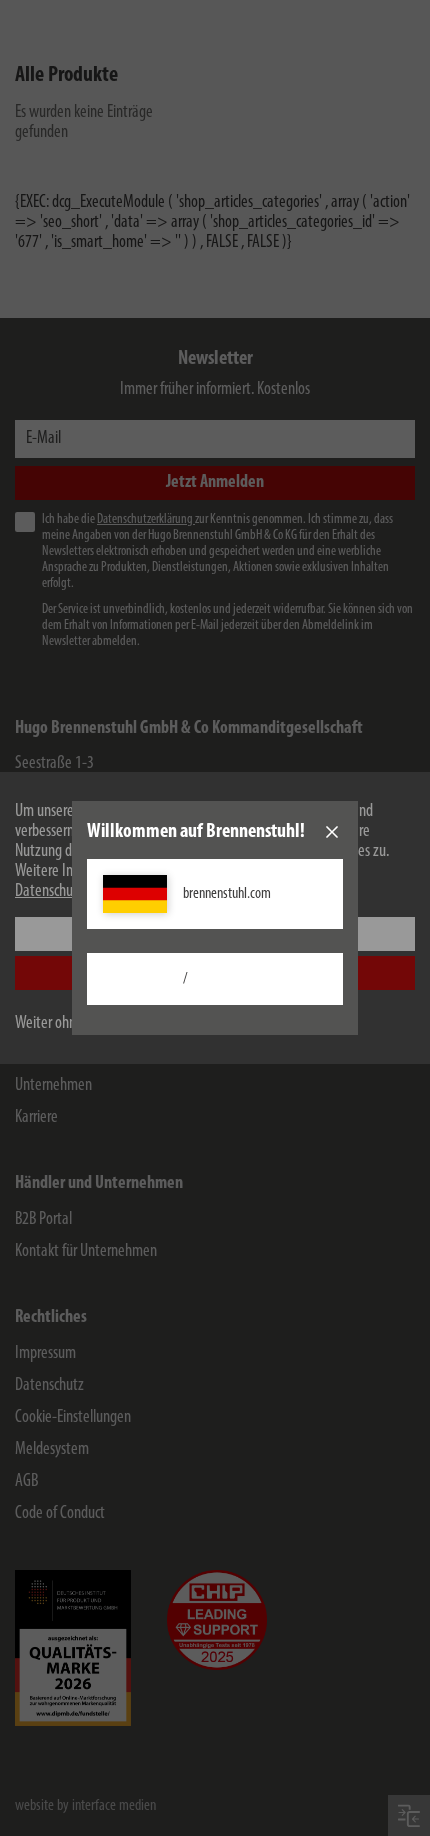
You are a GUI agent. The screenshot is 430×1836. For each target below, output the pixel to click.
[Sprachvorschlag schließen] (332, 832)
